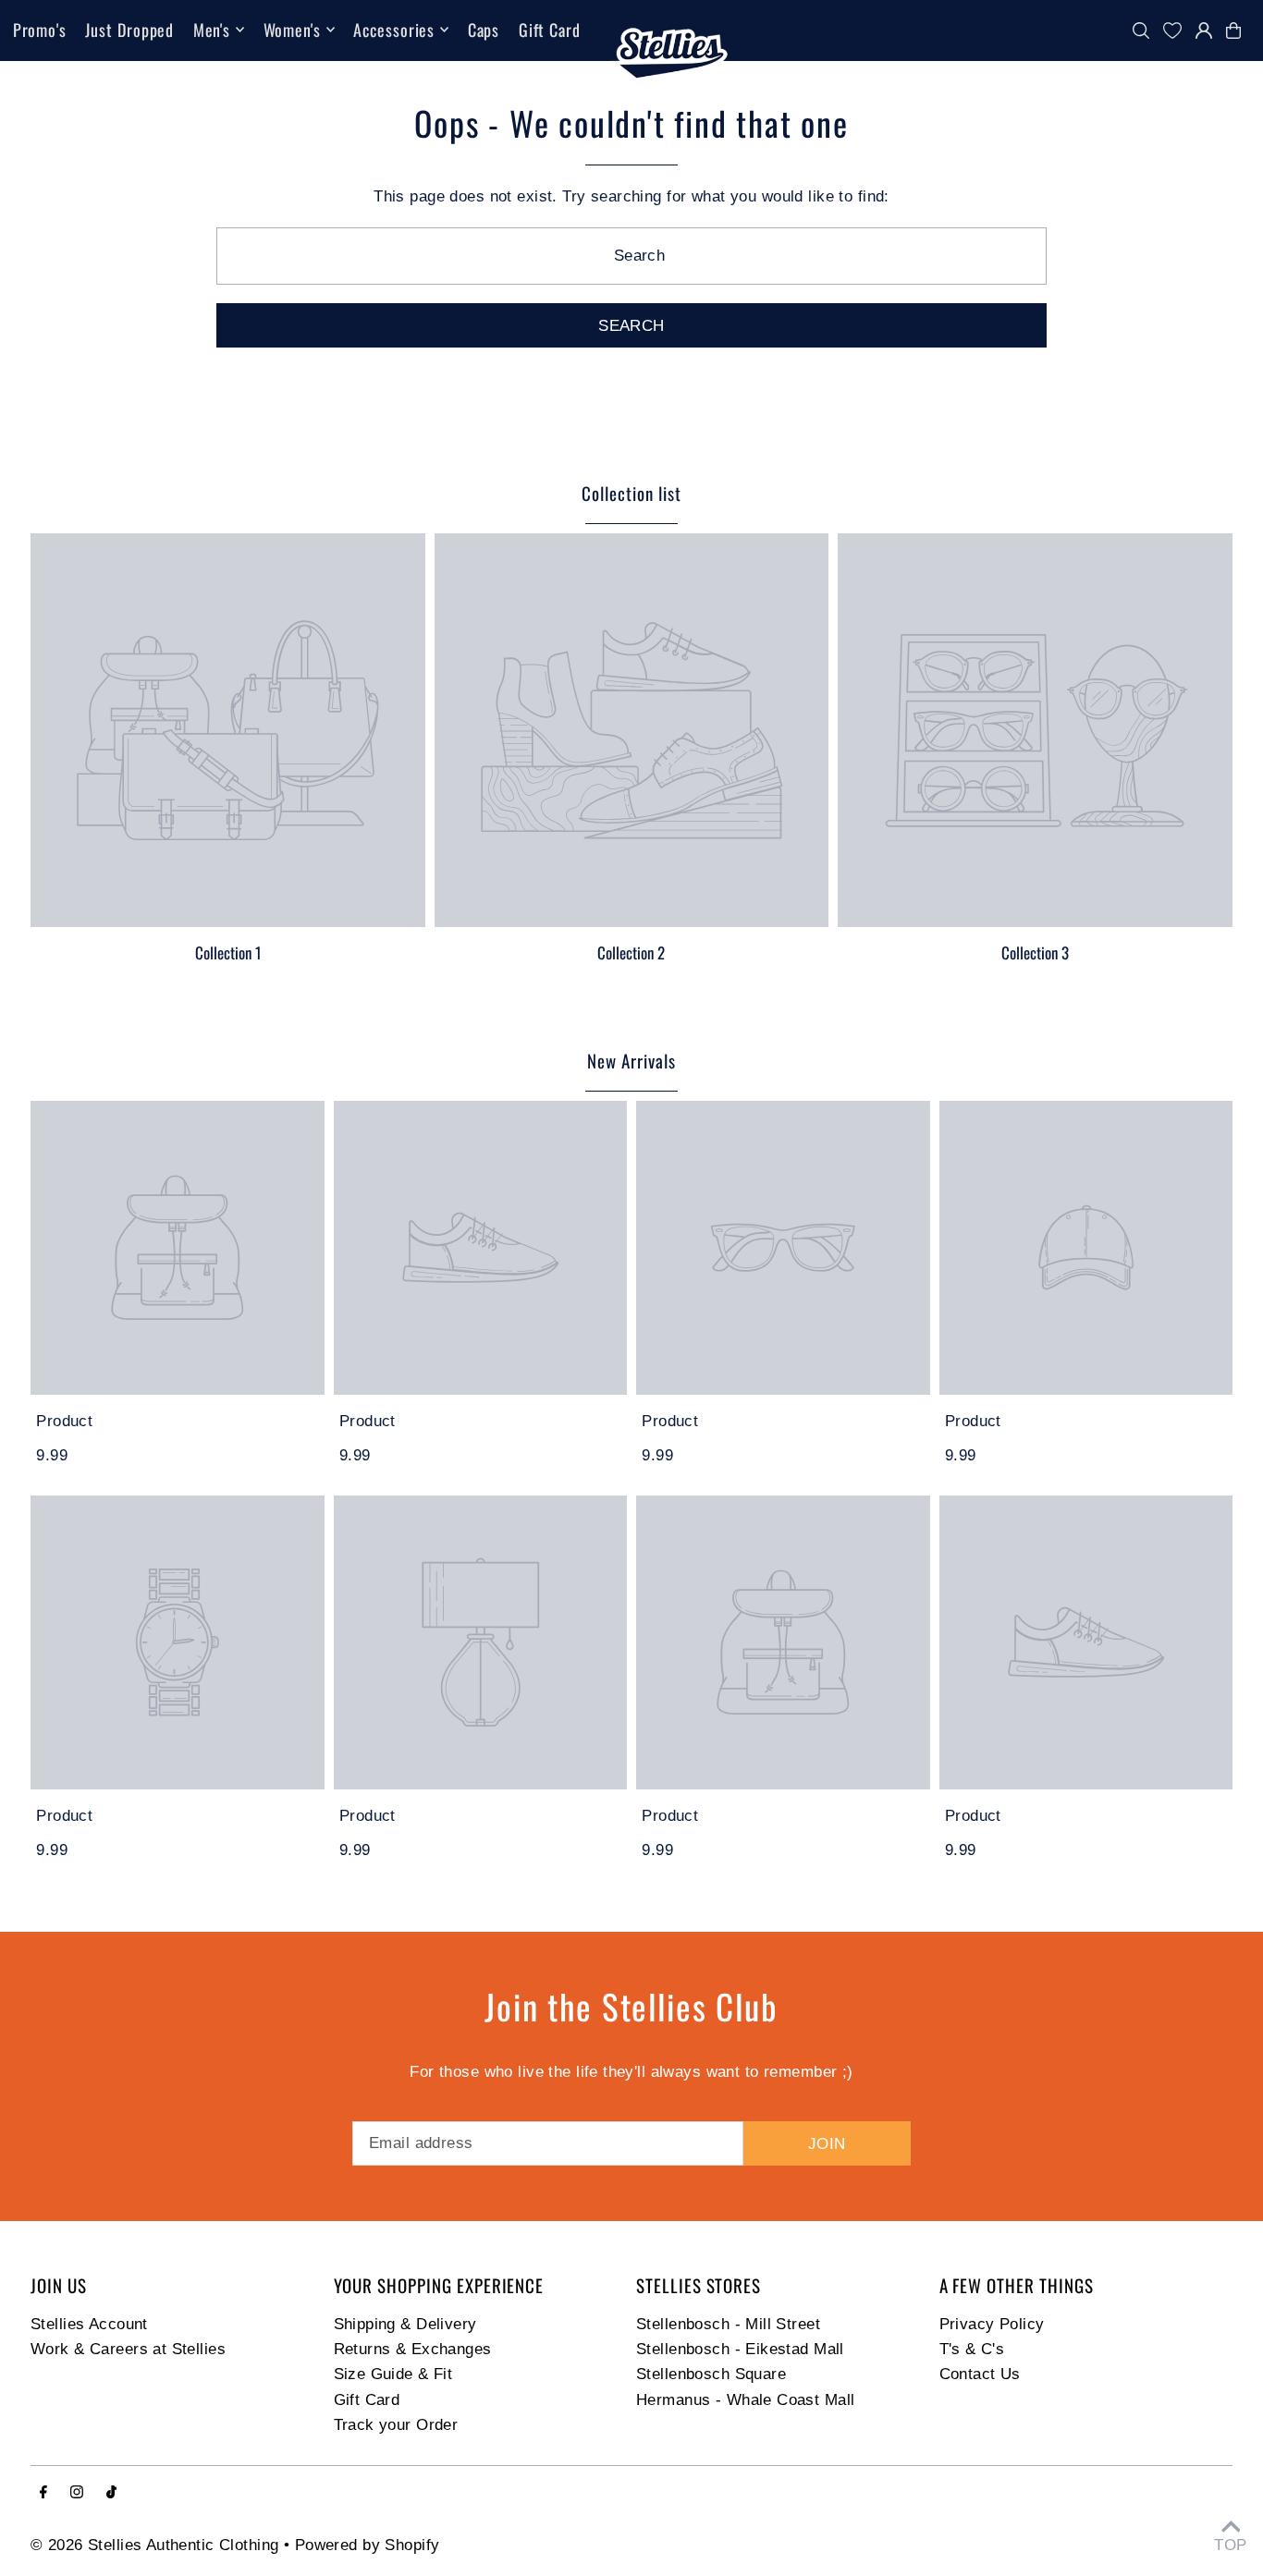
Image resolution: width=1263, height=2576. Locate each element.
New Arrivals (631, 1060)
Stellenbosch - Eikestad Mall (740, 2349)
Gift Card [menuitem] (550, 30)
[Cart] (1238, 31)
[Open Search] (1141, 31)
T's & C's (972, 2349)
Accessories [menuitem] (394, 30)
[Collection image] (228, 731)
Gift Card (367, 2400)
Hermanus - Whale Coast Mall (745, 2400)
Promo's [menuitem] (40, 30)
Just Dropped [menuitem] (129, 30)
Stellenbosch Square (711, 2374)
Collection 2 (631, 952)
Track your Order (396, 2425)
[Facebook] (43, 2493)
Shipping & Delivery (405, 2324)
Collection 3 (1035, 952)
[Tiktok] (111, 2493)
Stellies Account (89, 2324)
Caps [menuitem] (484, 30)
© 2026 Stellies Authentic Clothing (154, 2545)
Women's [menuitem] (292, 30)
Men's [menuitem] (212, 30)
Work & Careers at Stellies (128, 2349)
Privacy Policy (992, 2324)
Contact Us (980, 2374)
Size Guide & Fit (393, 2374)
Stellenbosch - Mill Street (728, 2324)
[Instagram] (77, 2493)
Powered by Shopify (368, 2545)
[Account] (1204, 31)
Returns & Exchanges (413, 2349)
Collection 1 (228, 952)
